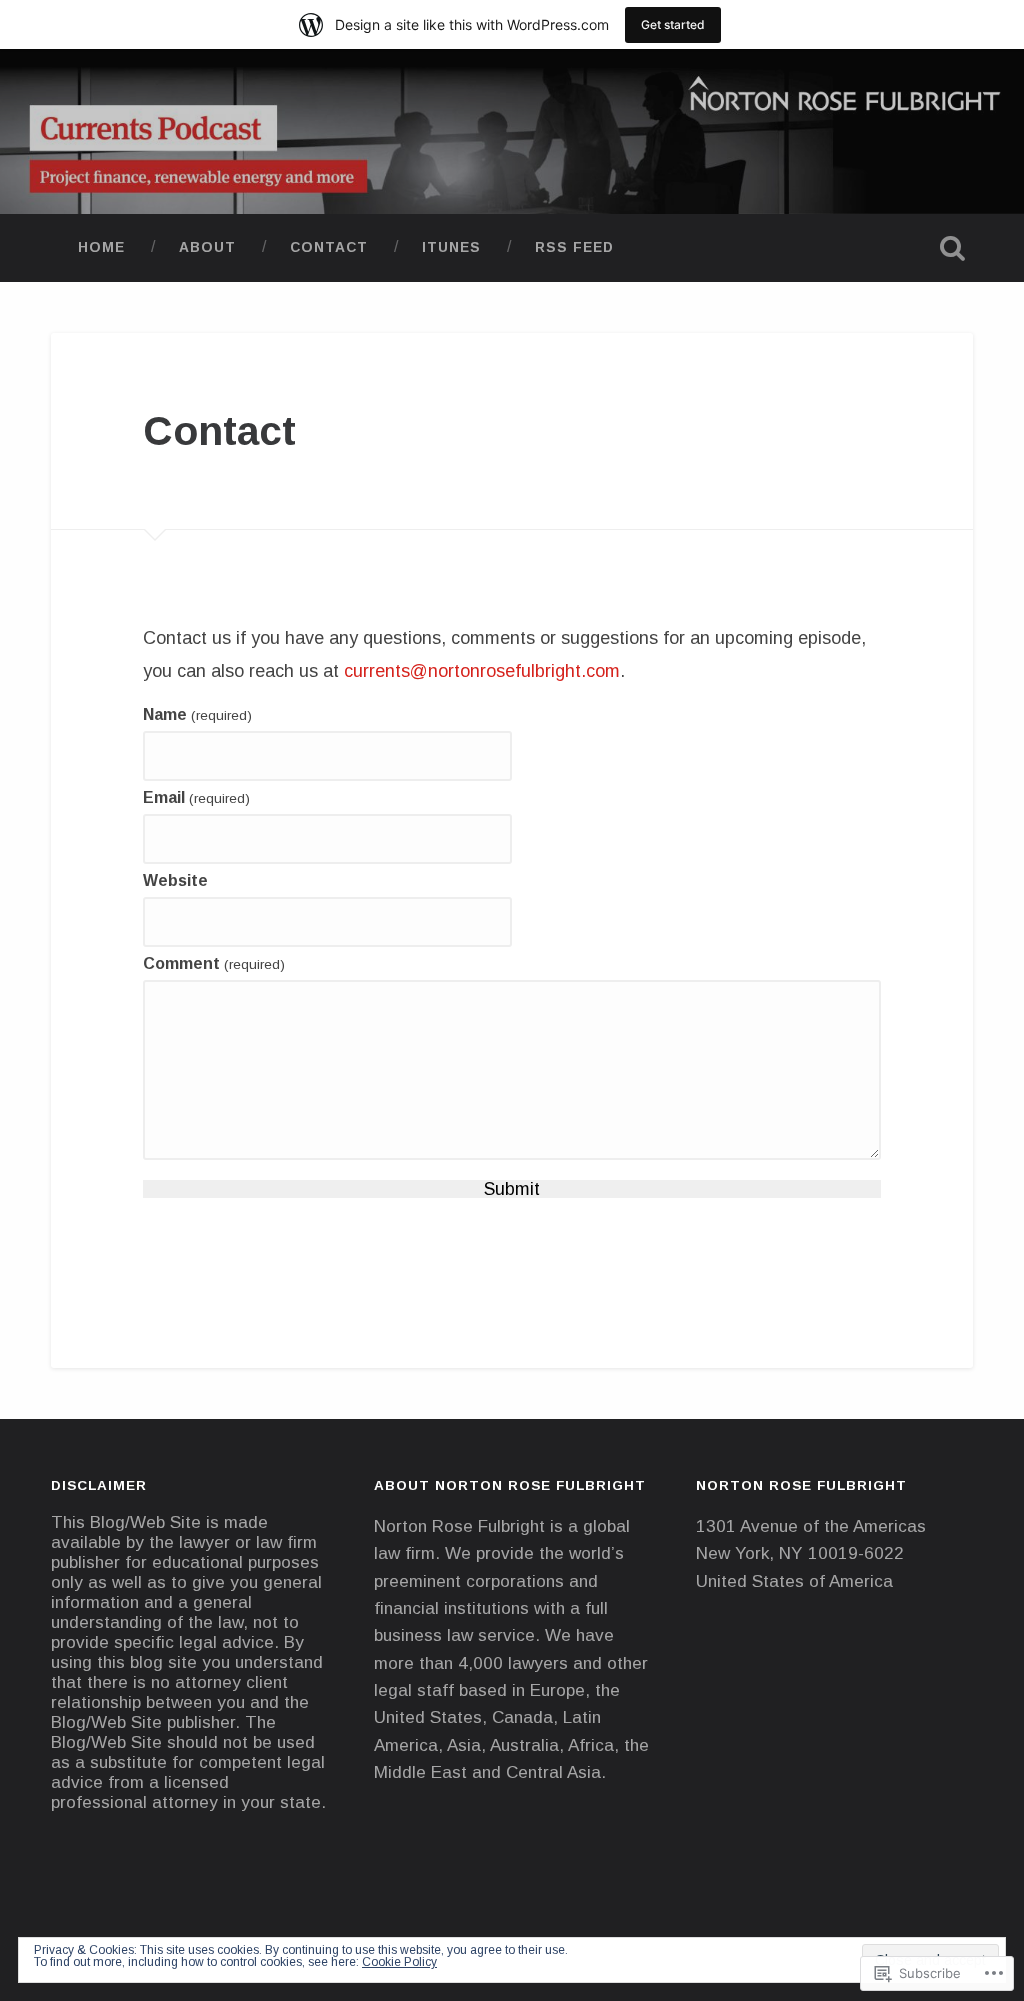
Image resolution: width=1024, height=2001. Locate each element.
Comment (213, 964)
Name (197, 715)
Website (175, 881)
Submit (512, 1189)
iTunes (451, 247)
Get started (673, 24)
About (207, 247)
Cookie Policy (399, 1962)
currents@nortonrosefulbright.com (482, 671)
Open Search (953, 248)
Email (196, 798)
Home (101, 247)
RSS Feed (574, 247)
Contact (329, 247)
